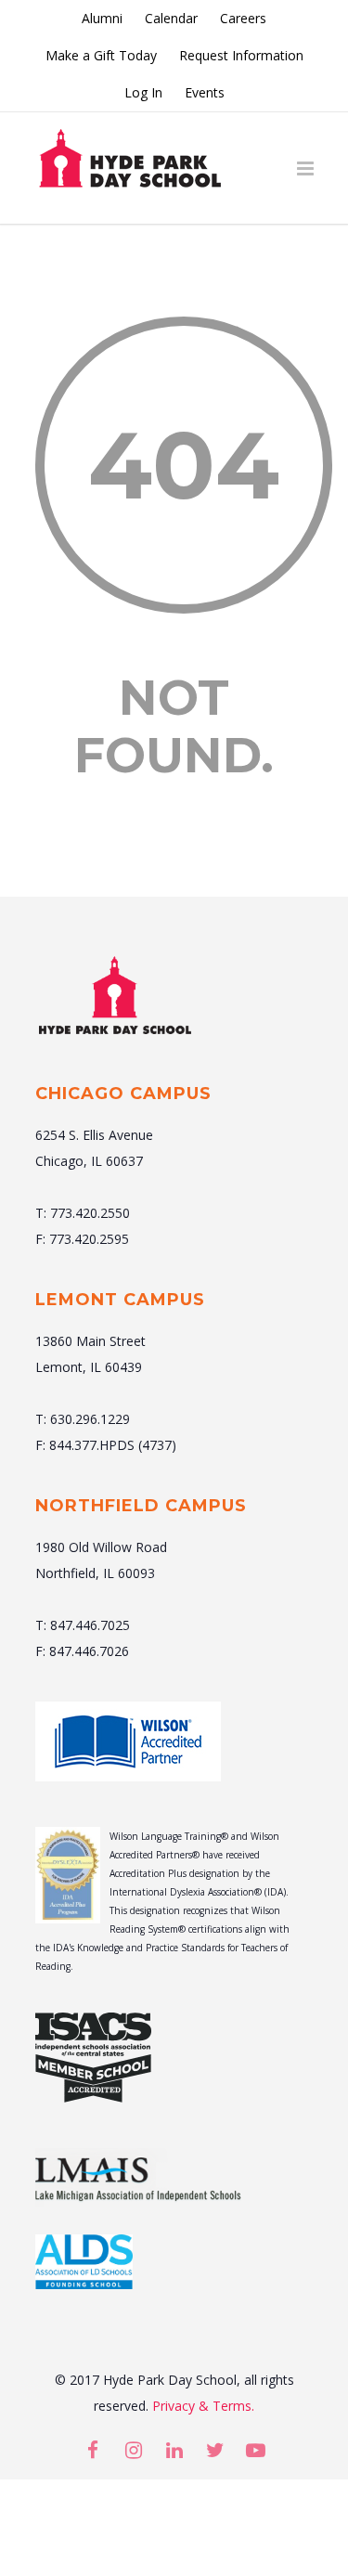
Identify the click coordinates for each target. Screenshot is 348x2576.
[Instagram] (134, 2450)
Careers (243, 19)
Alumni (102, 19)
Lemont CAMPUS (120, 1300)
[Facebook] (93, 2450)
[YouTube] (256, 2450)
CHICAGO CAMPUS (123, 1094)
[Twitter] (215, 2450)
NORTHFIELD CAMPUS (141, 1506)
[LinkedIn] (174, 2450)
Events (205, 93)
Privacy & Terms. (203, 2406)
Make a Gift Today (101, 56)
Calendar (171, 19)
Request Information (241, 56)
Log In (143, 93)
